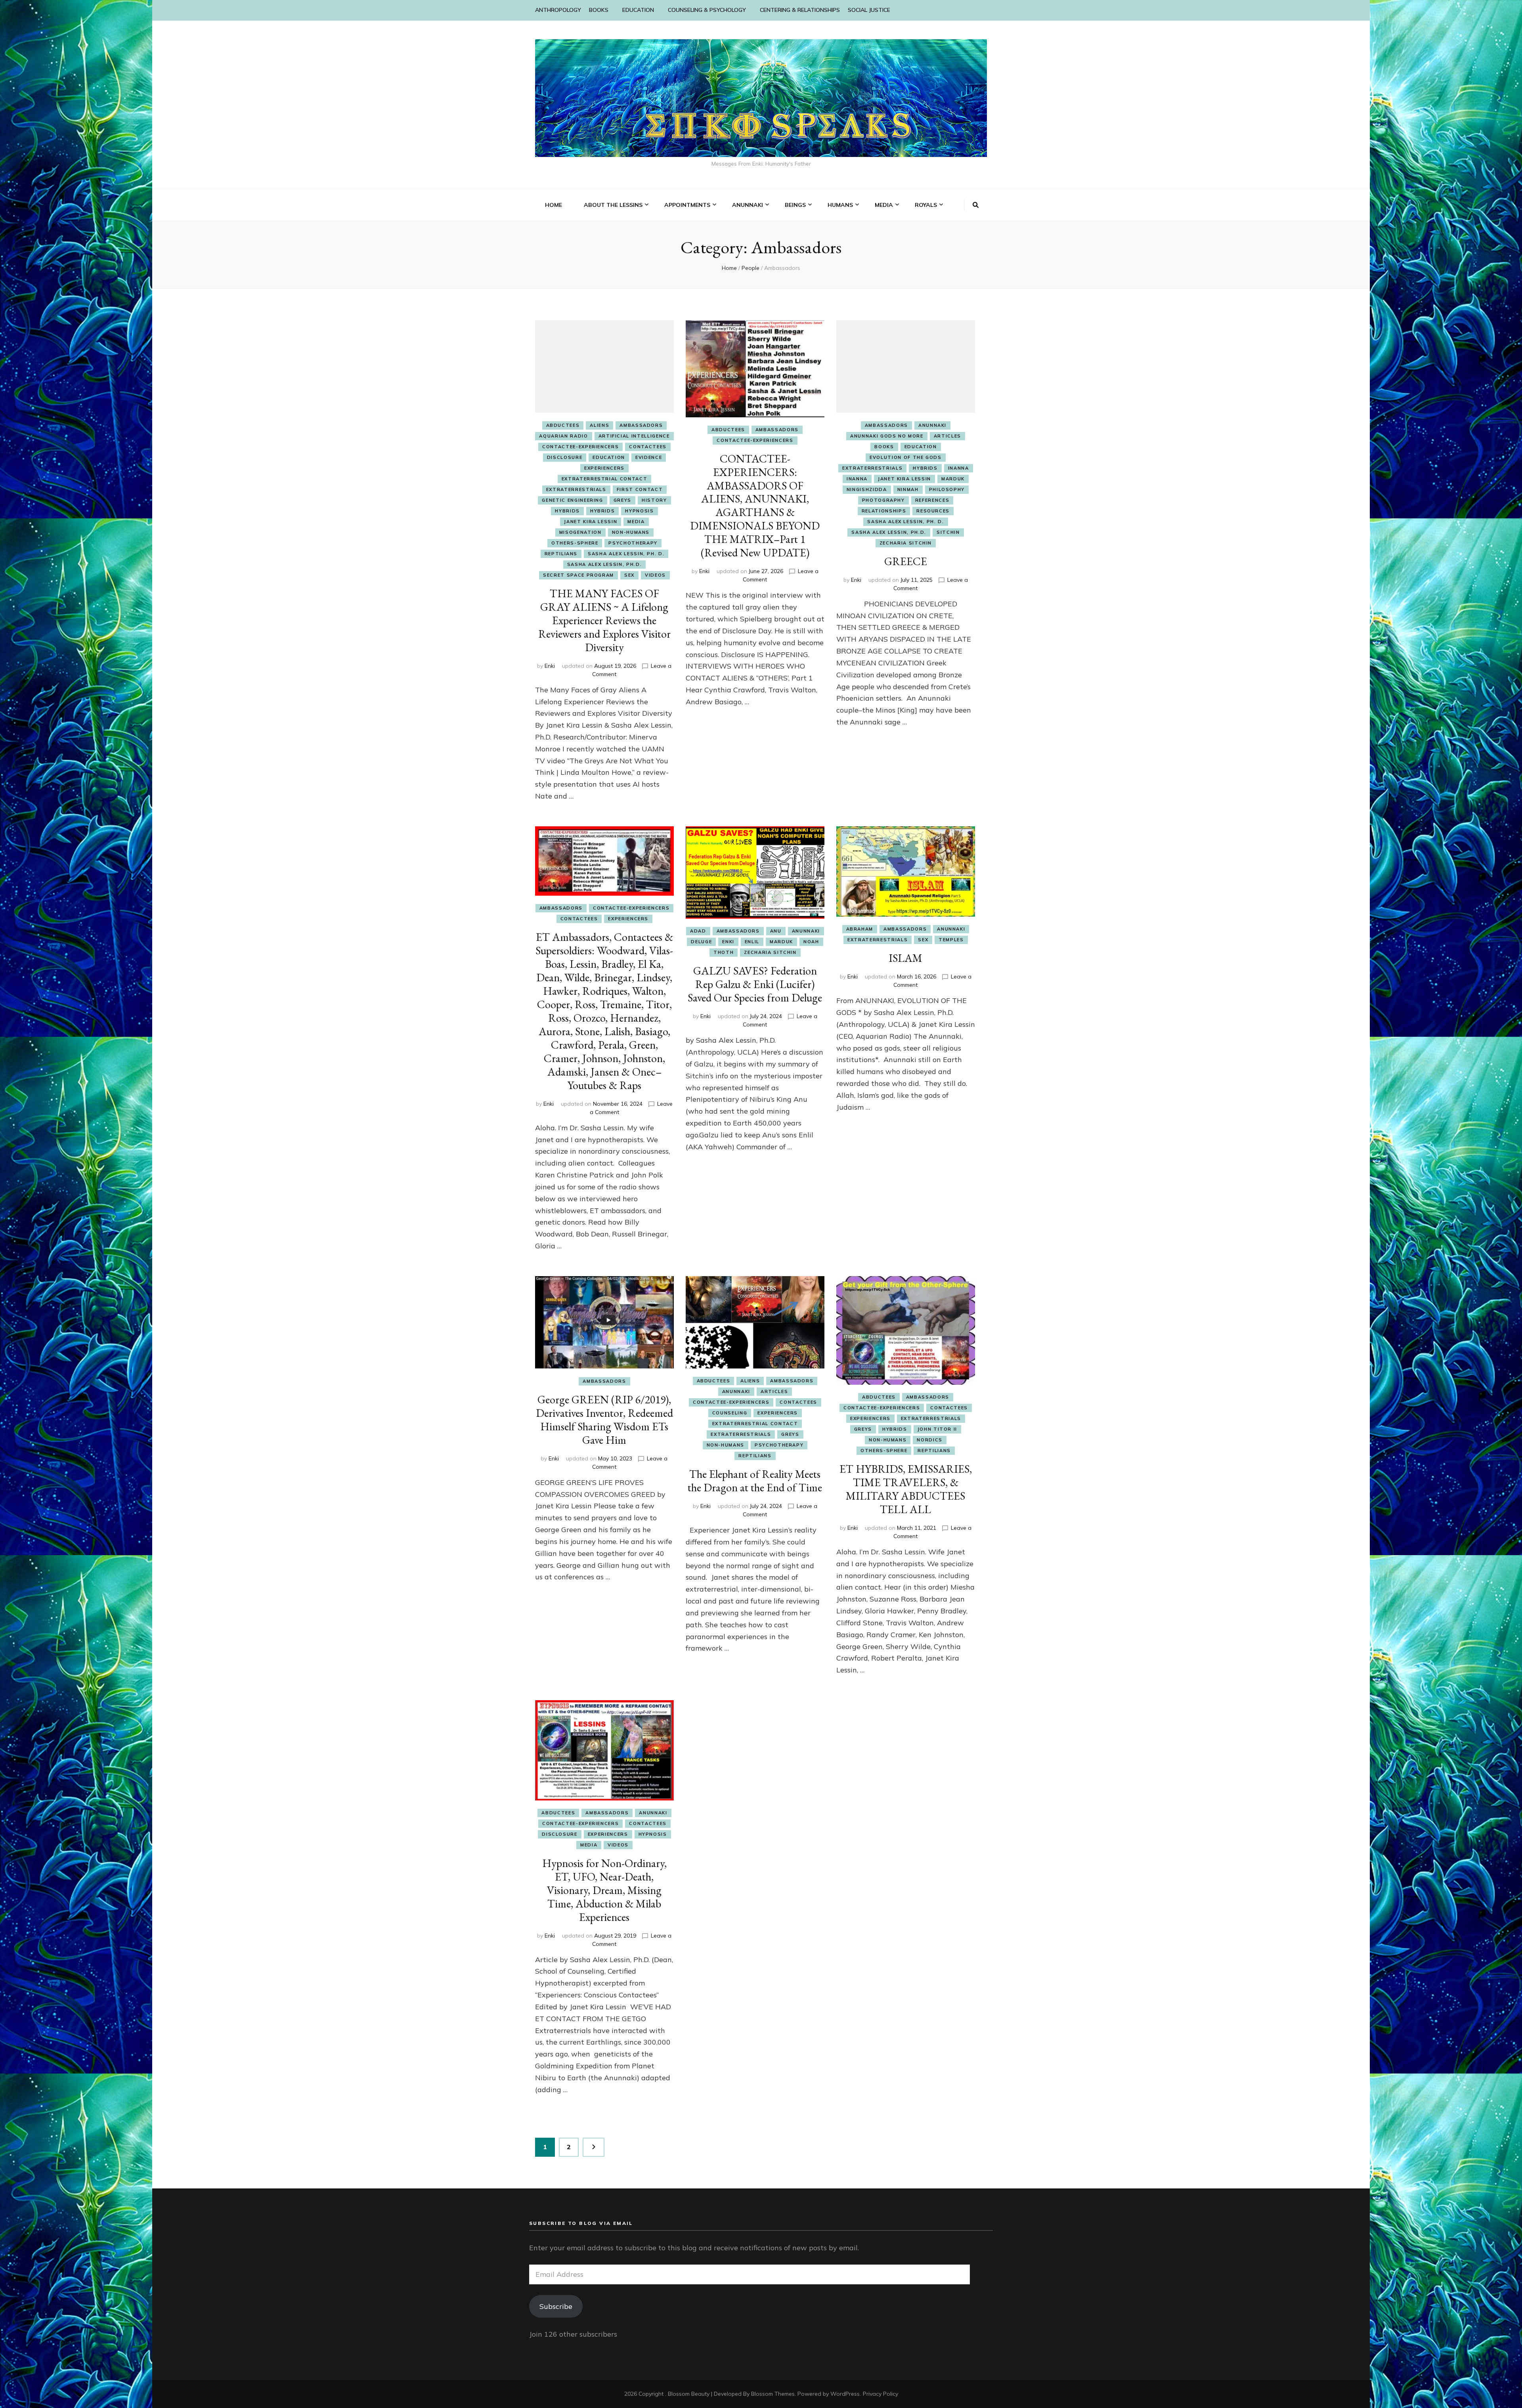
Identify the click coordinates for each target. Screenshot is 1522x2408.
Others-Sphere (575, 543)
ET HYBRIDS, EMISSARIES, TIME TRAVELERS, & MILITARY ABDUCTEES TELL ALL (906, 1489)
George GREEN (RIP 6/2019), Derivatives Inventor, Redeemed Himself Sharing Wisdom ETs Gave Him (604, 1420)
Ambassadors (641, 425)
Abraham (860, 929)
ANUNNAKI (748, 205)
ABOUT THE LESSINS (613, 205)
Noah (811, 942)
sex (629, 575)
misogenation (580, 532)
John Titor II (937, 1429)
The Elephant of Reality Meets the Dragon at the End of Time (755, 1481)
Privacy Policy (881, 2394)
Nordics (930, 1440)
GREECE (906, 561)
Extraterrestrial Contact (605, 479)
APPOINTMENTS (687, 205)
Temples (951, 940)
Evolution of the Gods (906, 457)
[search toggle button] (976, 205)
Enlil (752, 942)
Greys (622, 500)
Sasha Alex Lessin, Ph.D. (605, 564)
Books (884, 447)
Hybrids (567, 511)
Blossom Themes (773, 2394)
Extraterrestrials (576, 489)
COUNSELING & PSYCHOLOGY (707, 10)
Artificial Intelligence (634, 436)
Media (636, 522)
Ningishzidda (867, 489)
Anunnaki (932, 425)
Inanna (959, 468)
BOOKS (599, 10)
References (932, 500)
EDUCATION (638, 10)
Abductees (563, 425)
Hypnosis (639, 511)
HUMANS (840, 205)
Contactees (648, 447)
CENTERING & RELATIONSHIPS (800, 10)
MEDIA (884, 205)
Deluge (701, 942)
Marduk (953, 479)
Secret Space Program (578, 575)
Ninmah (908, 489)
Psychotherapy (633, 543)
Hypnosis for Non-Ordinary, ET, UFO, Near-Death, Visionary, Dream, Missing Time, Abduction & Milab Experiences (604, 1890)
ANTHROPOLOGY (558, 10)
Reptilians (561, 554)
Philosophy (947, 489)
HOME (554, 205)
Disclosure (565, 457)
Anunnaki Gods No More (887, 436)
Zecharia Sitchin (906, 543)
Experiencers (604, 468)
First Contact (640, 489)
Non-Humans (631, 532)
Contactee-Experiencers (580, 447)
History (654, 500)
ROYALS (926, 205)
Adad (698, 931)
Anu (776, 931)
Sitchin (948, 532)
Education (609, 457)
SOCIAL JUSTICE (869, 10)
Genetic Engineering (572, 500)
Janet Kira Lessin (591, 522)
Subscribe (556, 2306)
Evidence (649, 457)
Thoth (724, 952)
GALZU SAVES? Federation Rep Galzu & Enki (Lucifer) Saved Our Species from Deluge (755, 984)
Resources (933, 511)
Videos (655, 575)
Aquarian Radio (563, 436)
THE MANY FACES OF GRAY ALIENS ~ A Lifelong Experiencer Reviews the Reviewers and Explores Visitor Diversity (604, 620)
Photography (883, 500)
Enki (550, 666)
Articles (947, 436)
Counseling (730, 1413)
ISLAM (905, 958)
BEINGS (795, 205)
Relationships (884, 511)
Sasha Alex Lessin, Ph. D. (626, 554)
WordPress (845, 2394)
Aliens (599, 425)
